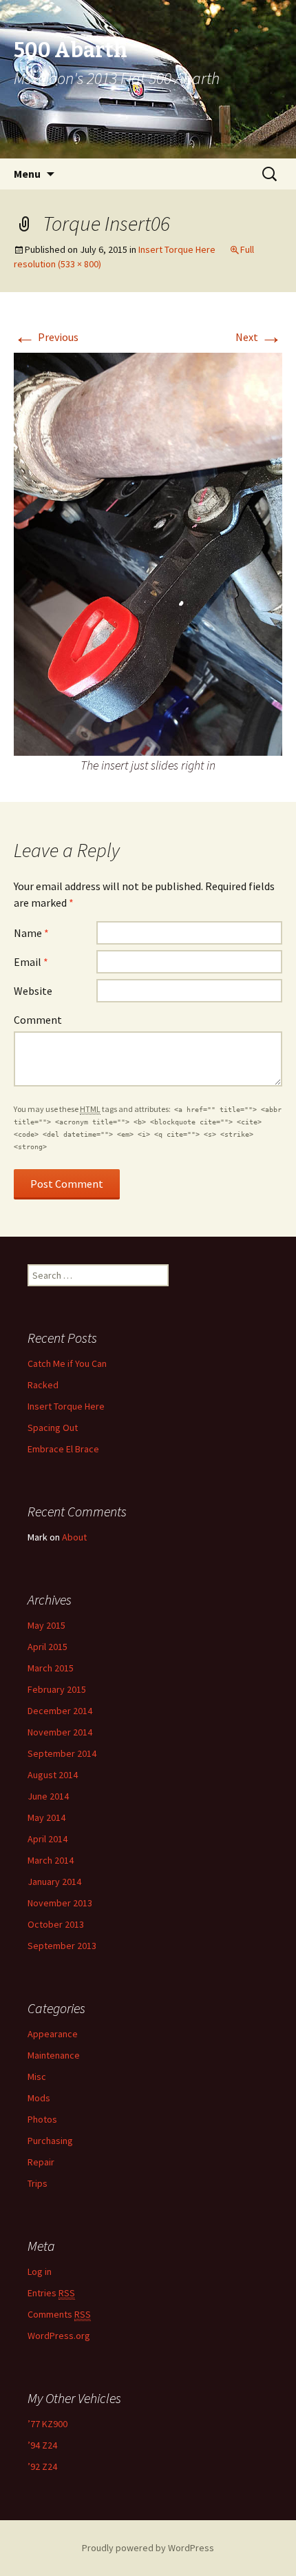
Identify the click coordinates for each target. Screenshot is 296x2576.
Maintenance (54, 2055)
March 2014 (51, 1860)
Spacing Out (53, 1428)
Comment (38, 1020)
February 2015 (57, 1689)
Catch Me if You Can (67, 1363)
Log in (40, 2271)
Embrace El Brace (63, 1449)
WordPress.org (59, 2336)
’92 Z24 (42, 2466)
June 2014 (48, 1796)
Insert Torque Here (177, 249)
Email (31, 962)
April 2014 (47, 1839)
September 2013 (62, 1946)
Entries (51, 2293)
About (74, 1537)
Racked (43, 1385)
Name (31, 933)
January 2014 (54, 1882)
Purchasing (50, 2141)
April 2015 (47, 1647)
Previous (46, 337)
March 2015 (51, 1668)
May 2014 (46, 1817)
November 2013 (60, 1903)
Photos (42, 2119)
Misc (37, 2077)
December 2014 (60, 1711)
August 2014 (53, 1775)
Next (259, 337)
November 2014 (60, 1732)
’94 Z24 (42, 2445)
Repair (41, 2162)
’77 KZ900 (47, 2424)
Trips (38, 2183)
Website (33, 991)
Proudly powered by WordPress (148, 2548)
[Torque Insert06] (148, 553)
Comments (59, 2314)
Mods (39, 2098)
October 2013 (56, 1924)
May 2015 (46, 1625)
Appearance (53, 2034)
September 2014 (62, 1753)
